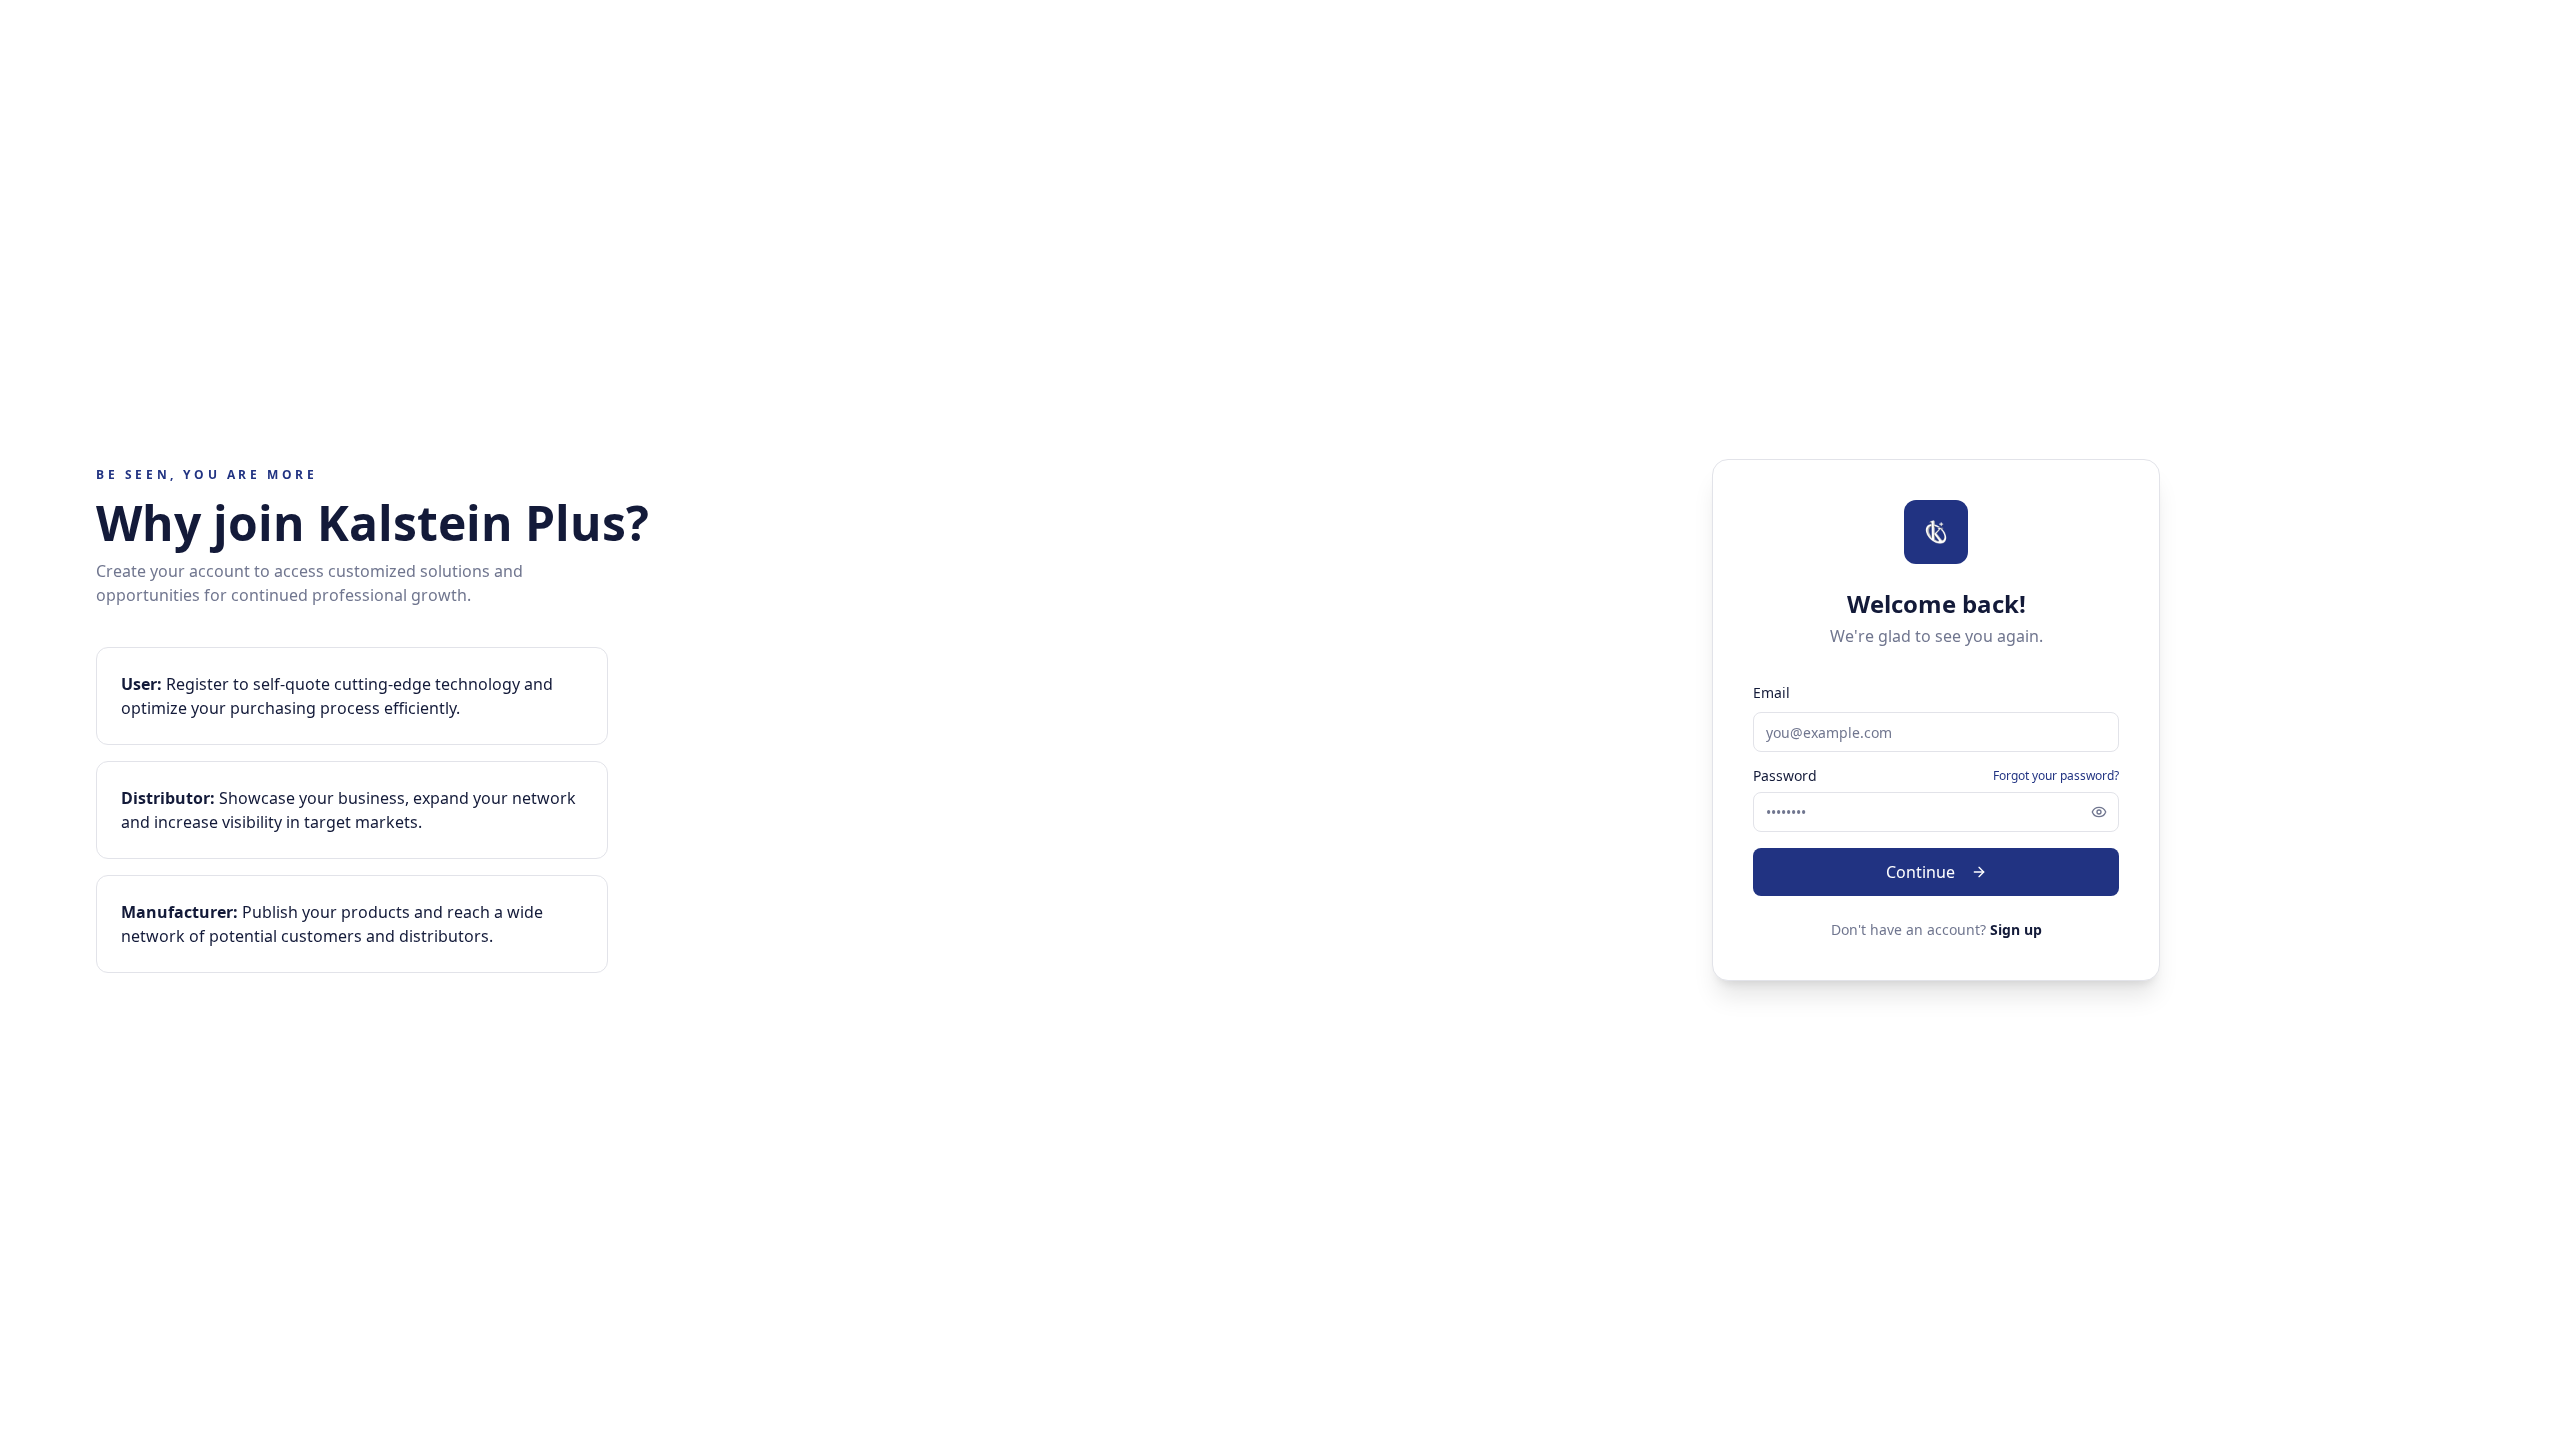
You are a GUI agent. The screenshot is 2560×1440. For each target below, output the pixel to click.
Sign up (2016, 929)
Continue (1920, 872)
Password (1785, 776)
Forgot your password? (2056, 776)
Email (1771, 692)
